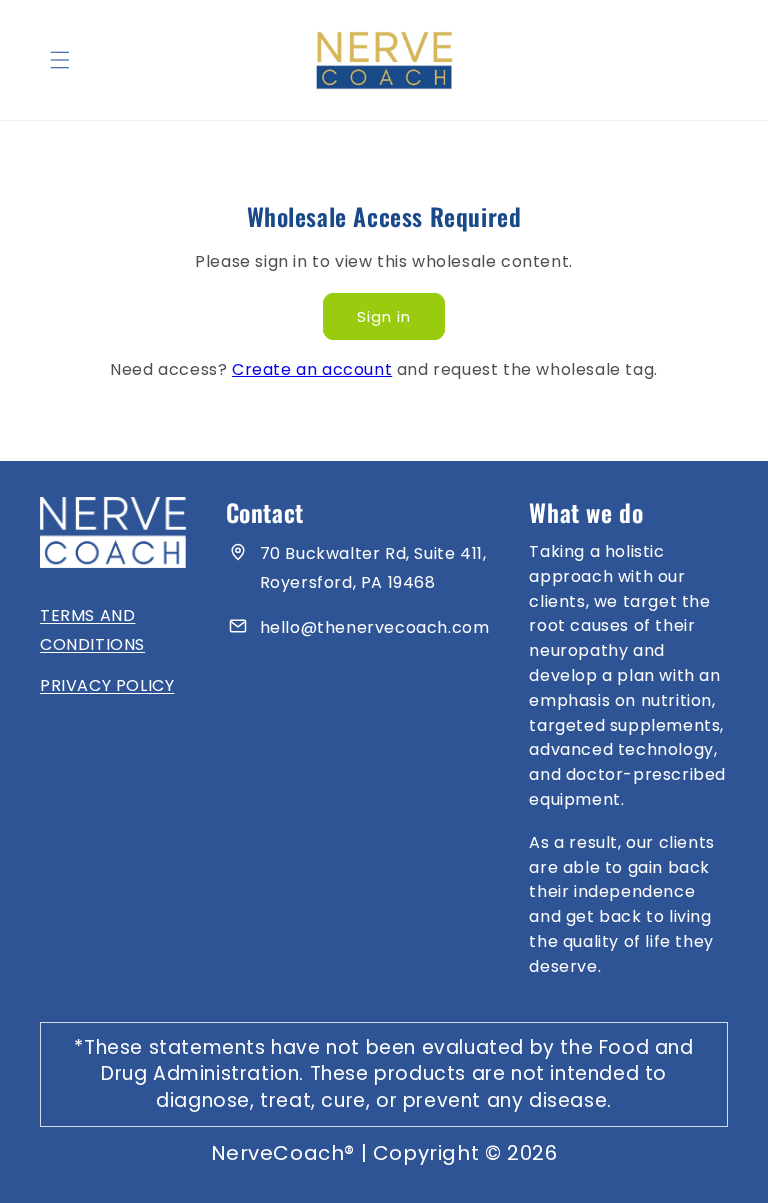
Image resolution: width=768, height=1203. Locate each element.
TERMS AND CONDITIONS (92, 630)
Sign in (384, 316)
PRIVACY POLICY (107, 685)
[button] (60, 60)
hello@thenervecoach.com (375, 627)
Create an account (312, 369)
